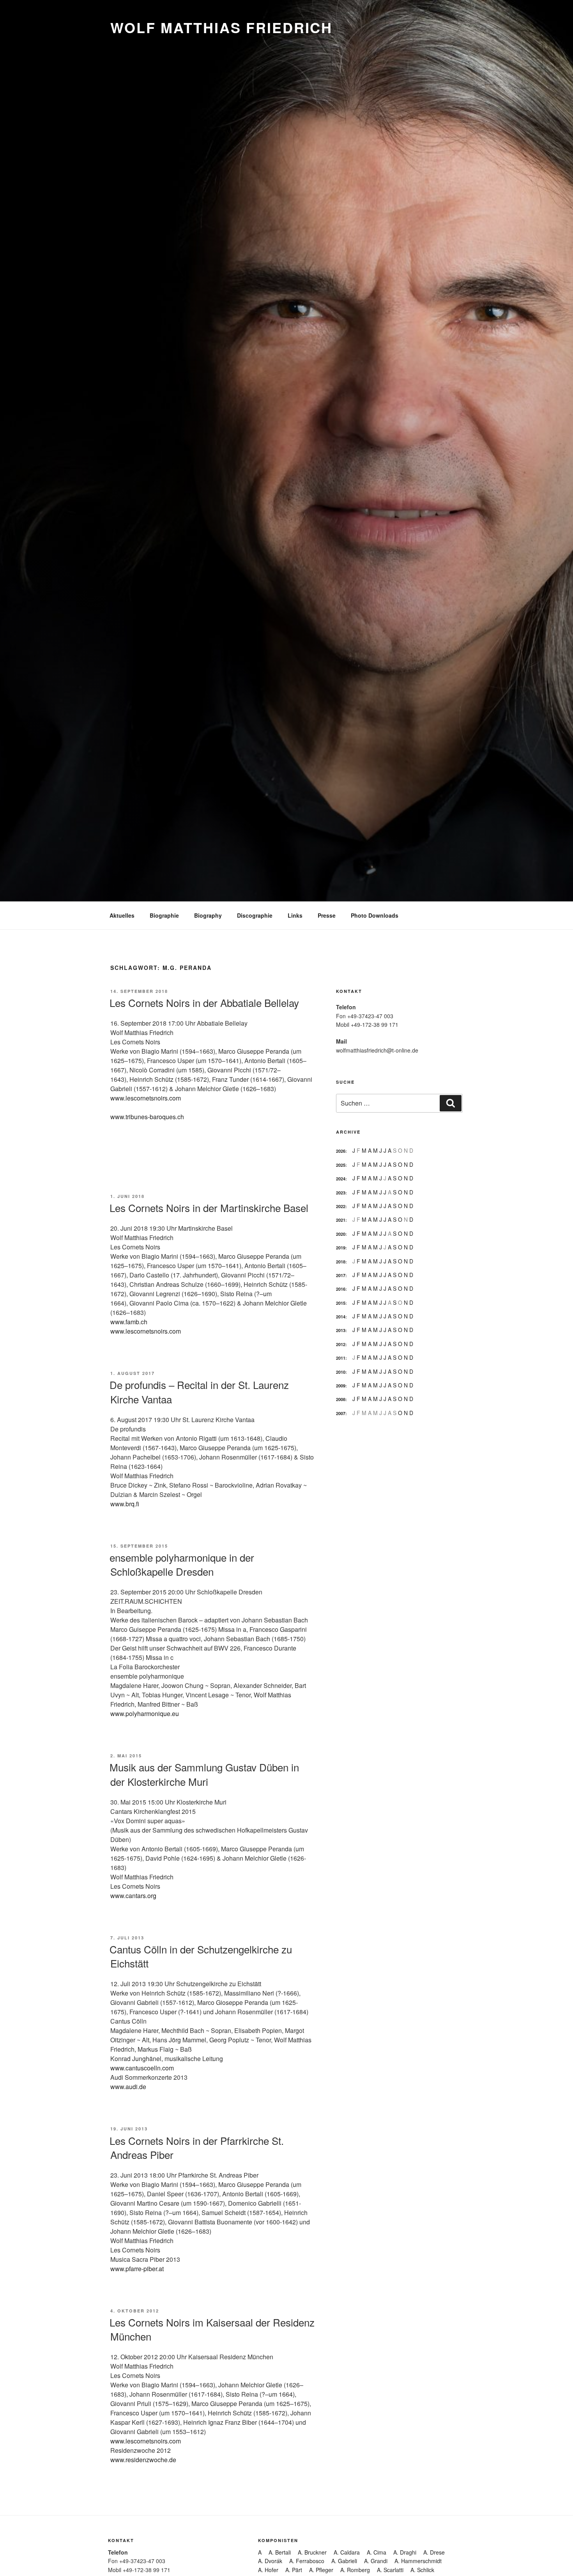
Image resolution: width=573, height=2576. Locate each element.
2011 (341, 1358)
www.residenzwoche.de (143, 2460)
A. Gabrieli (344, 2561)
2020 (341, 1234)
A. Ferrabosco (307, 2561)
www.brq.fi (125, 1504)
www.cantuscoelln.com (142, 2068)
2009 (341, 1386)
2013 (341, 1330)
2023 (341, 1193)
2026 (341, 1151)
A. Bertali (280, 2552)
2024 (341, 1179)
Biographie (164, 915)
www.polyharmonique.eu (145, 1713)
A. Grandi (376, 2561)
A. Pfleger (321, 2570)
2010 (341, 1372)
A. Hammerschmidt (418, 2561)
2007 (341, 1413)
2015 (341, 1303)
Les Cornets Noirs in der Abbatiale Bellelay (204, 1002)
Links (295, 915)
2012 (341, 1344)
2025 (341, 1165)
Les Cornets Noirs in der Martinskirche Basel (209, 1207)
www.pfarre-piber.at (137, 2269)
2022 (341, 1206)
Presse (327, 915)
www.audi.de (128, 2087)
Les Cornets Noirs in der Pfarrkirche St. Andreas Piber (197, 2147)
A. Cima (377, 2552)
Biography (208, 915)
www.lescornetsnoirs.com (146, 1098)
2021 (341, 1220)
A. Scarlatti (390, 2570)
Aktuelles (122, 915)
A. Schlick (422, 2570)
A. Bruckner (312, 2552)
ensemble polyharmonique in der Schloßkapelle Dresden (182, 1564)
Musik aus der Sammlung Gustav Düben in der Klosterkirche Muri (204, 1774)
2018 (341, 1262)
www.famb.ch (129, 1322)
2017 (341, 1275)
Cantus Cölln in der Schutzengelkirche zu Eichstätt (201, 1956)
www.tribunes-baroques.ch (147, 1117)
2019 (341, 1248)
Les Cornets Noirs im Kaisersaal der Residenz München (212, 2329)
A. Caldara (347, 2552)
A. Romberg (355, 2570)
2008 (341, 1399)
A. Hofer (268, 2570)
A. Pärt (294, 2570)
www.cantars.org (133, 1896)
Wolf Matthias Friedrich (221, 27)
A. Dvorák (270, 2561)
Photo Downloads (375, 915)
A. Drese (434, 2552)
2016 (341, 1289)
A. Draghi (405, 2552)
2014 (341, 1317)
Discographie (255, 915)
